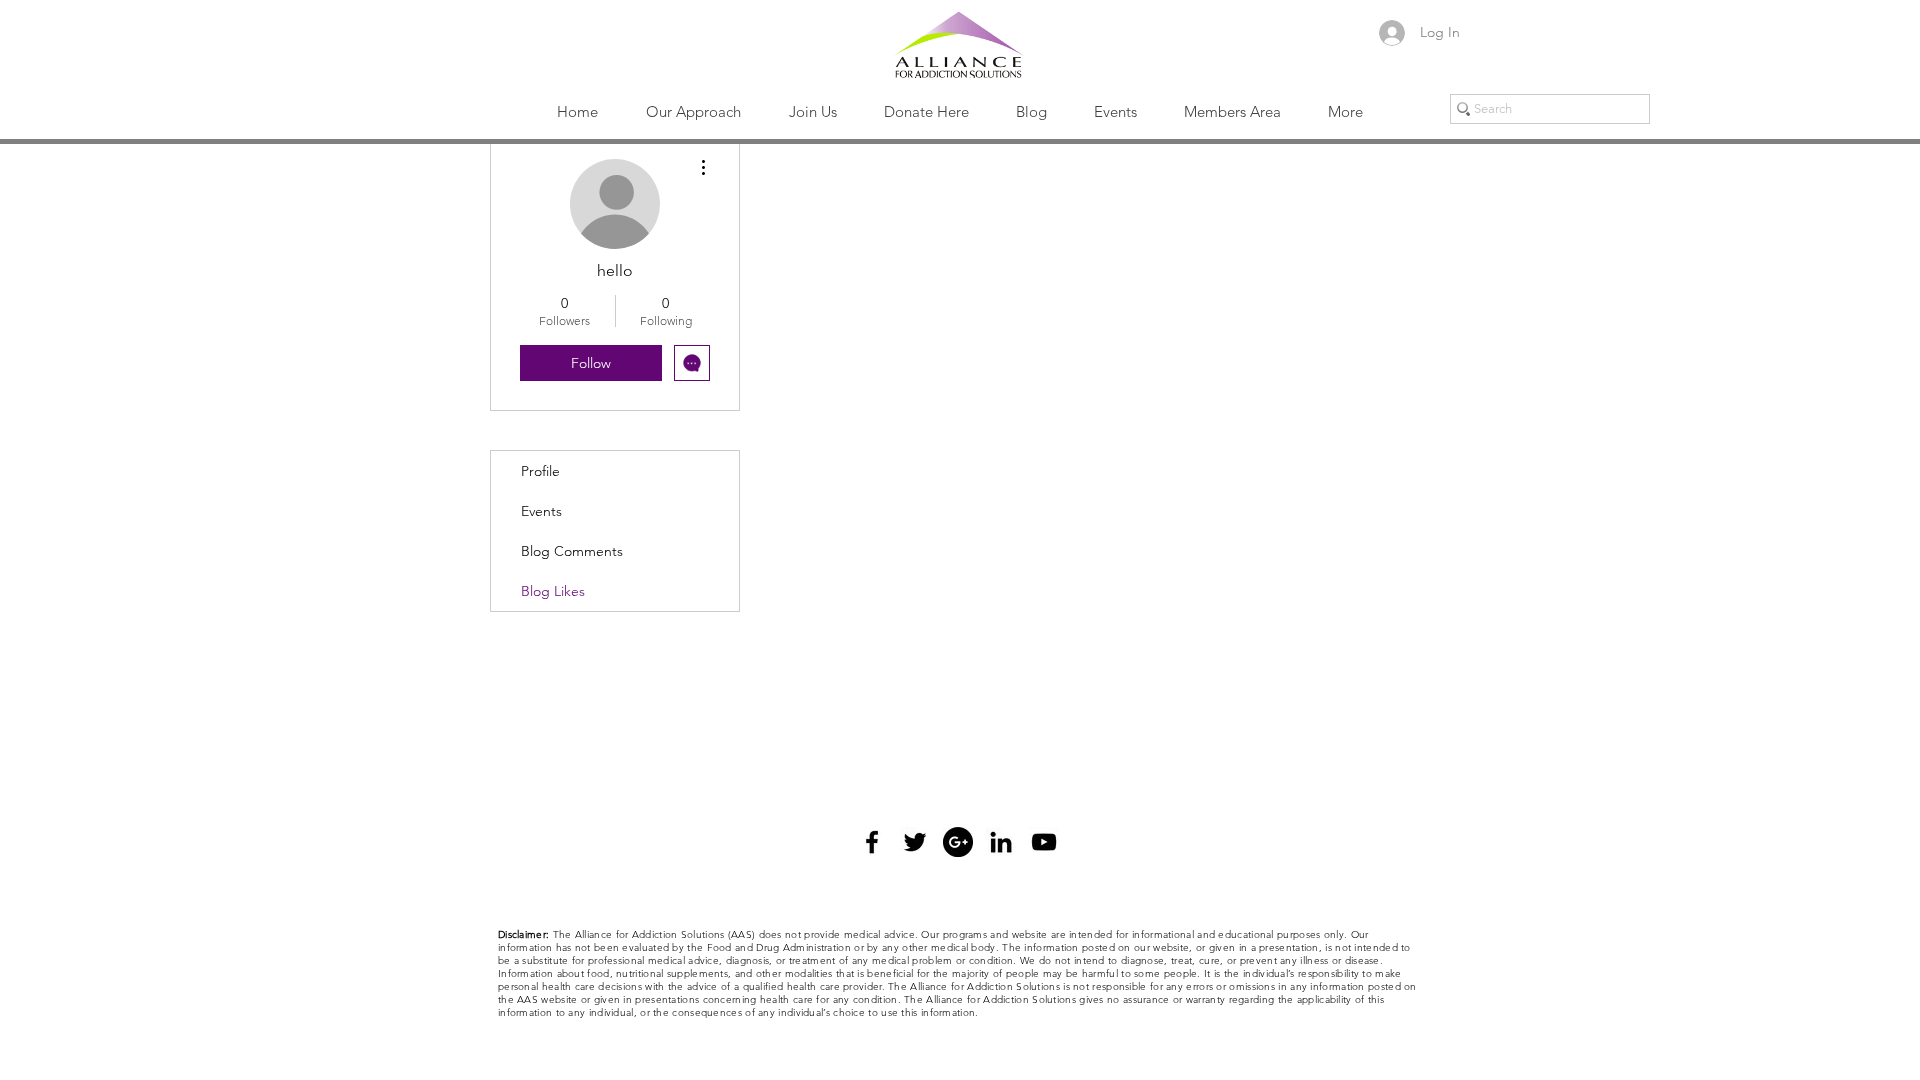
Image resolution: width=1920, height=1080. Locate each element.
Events (541, 511)
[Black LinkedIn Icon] (1001, 842)
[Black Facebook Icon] (872, 842)
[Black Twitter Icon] (915, 842)
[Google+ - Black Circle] (958, 842)
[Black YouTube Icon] (1044, 842)
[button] (693, 112)
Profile (540, 471)
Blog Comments (572, 551)
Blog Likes (553, 591)
